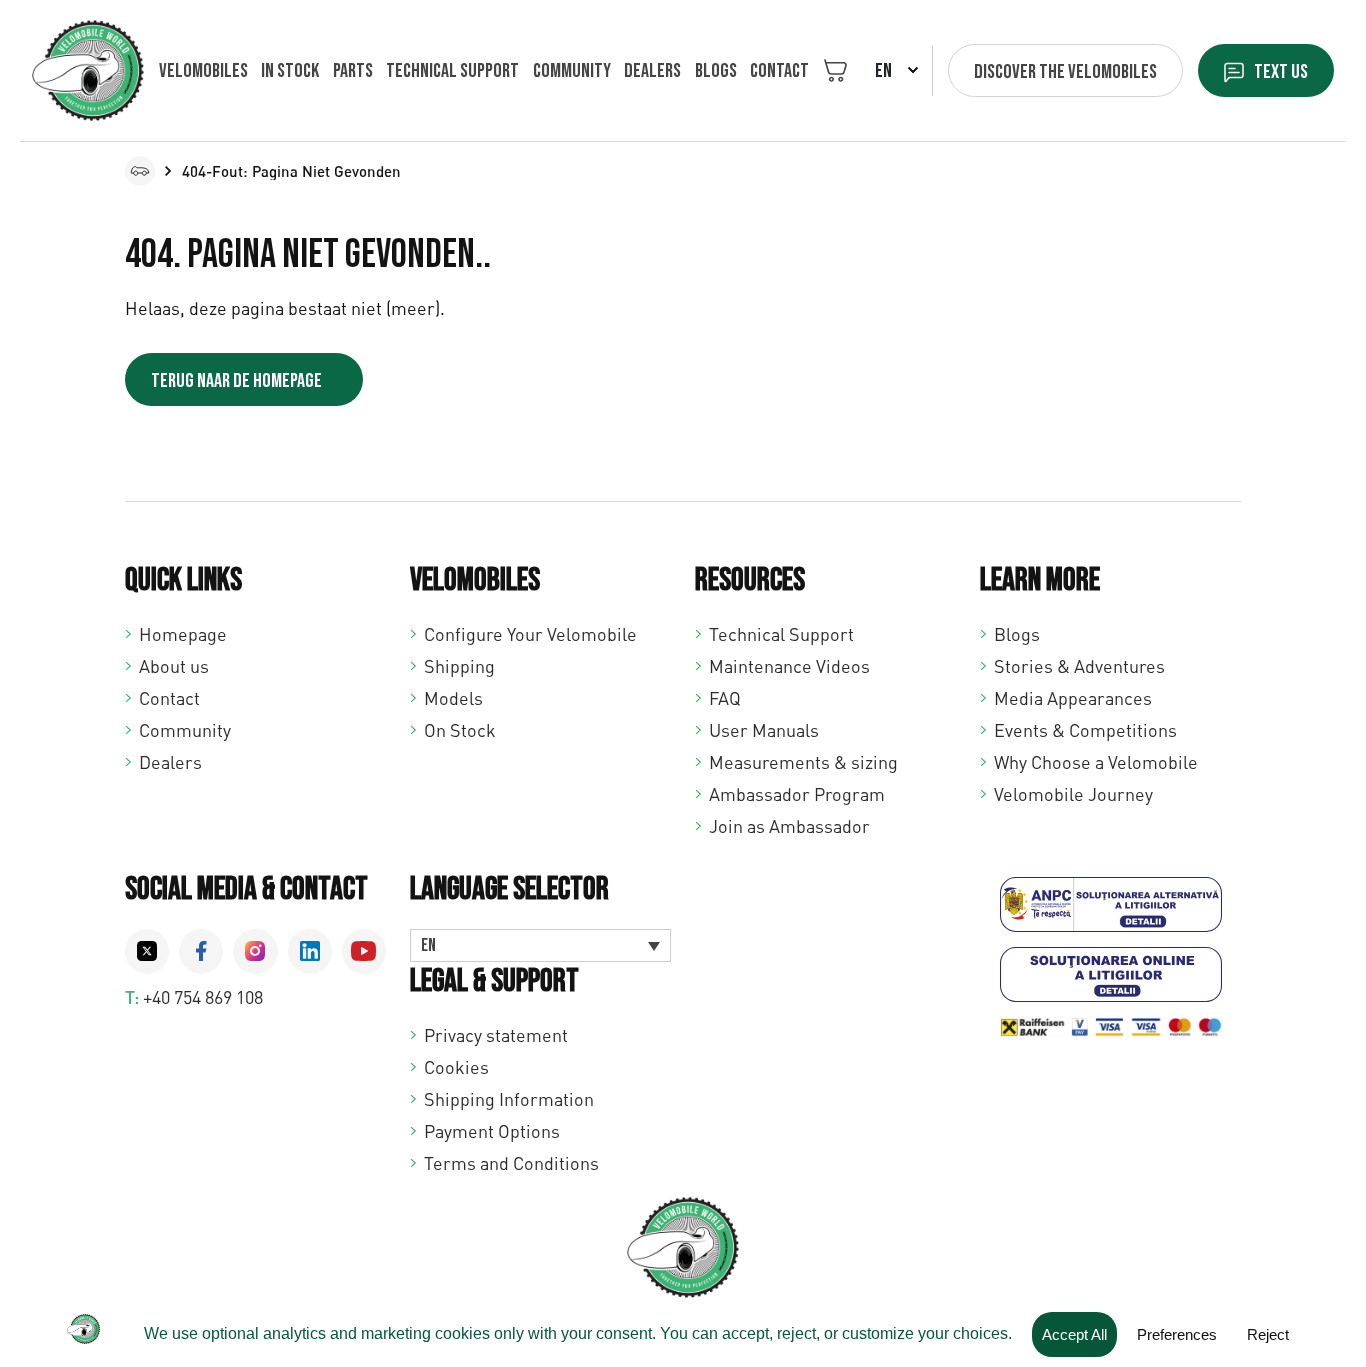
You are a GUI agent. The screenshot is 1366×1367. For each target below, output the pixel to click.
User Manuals (764, 730)
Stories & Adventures (1079, 666)
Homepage (183, 634)
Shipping (459, 666)
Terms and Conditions (511, 1163)
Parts (353, 71)
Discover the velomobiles (1065, 72)
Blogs (716, 71)
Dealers (652, 71)
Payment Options (492, 1131)
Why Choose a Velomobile (1096, 762)
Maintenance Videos (789, 666)
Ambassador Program (797, 794)
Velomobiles (203, 71)
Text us (1281, 72)
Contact (779, 71)
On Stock (460, 730)
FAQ (725, 698)
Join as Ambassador (789, 826)
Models (453, 698)
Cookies (456, 1067)
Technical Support (781, 634)
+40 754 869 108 (203, 997)
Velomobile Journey (1073, 794)
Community (572, 71)
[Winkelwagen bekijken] (835, 70)
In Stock (290, 71)
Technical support (452, 71)
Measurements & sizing (803, 762)
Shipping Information (509, 1099)
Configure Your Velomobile (530, 634)
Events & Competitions (1085, 730)
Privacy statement (496, 1035)
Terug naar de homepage (236, 381)
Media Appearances (1073, 698)
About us (174, 666)
